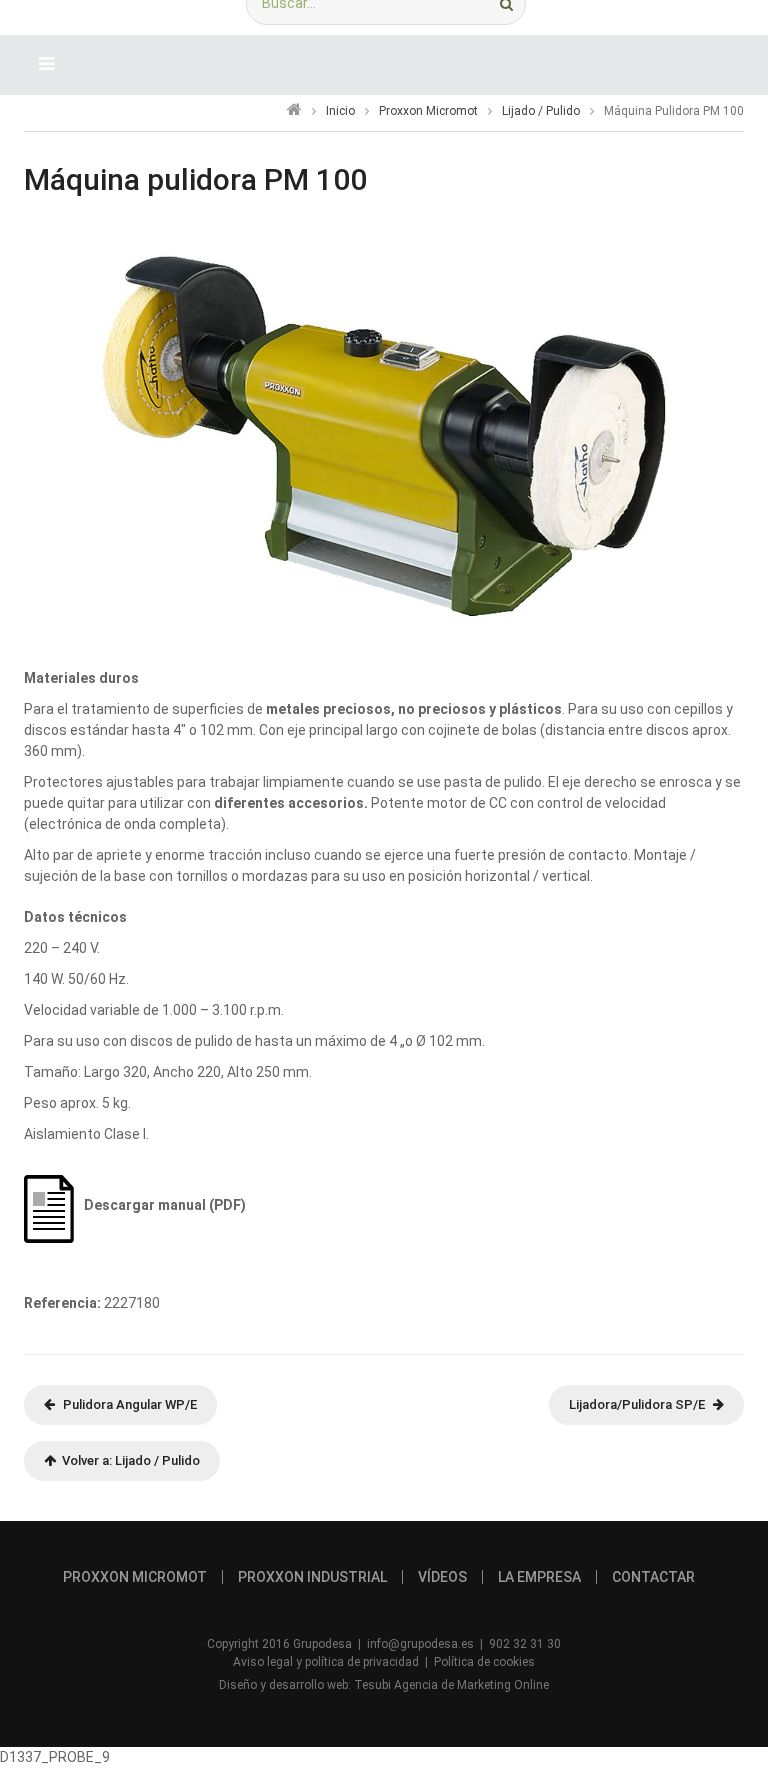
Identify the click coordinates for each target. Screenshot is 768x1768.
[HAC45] (384, 435)
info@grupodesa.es (420, 1644)
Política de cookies (484, 1662)
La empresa (539, 1577)
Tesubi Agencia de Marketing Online (451, 1685)
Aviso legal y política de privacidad (326, 1662)
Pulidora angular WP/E (130, 1404)
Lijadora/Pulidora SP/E (637, 1404)
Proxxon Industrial (312, 1577)
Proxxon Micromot (428, 111)
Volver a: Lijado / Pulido (128, 1460)
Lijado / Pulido (541, 111)
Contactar (653, 1577)
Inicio (340, 111)
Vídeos (442, 1577)
